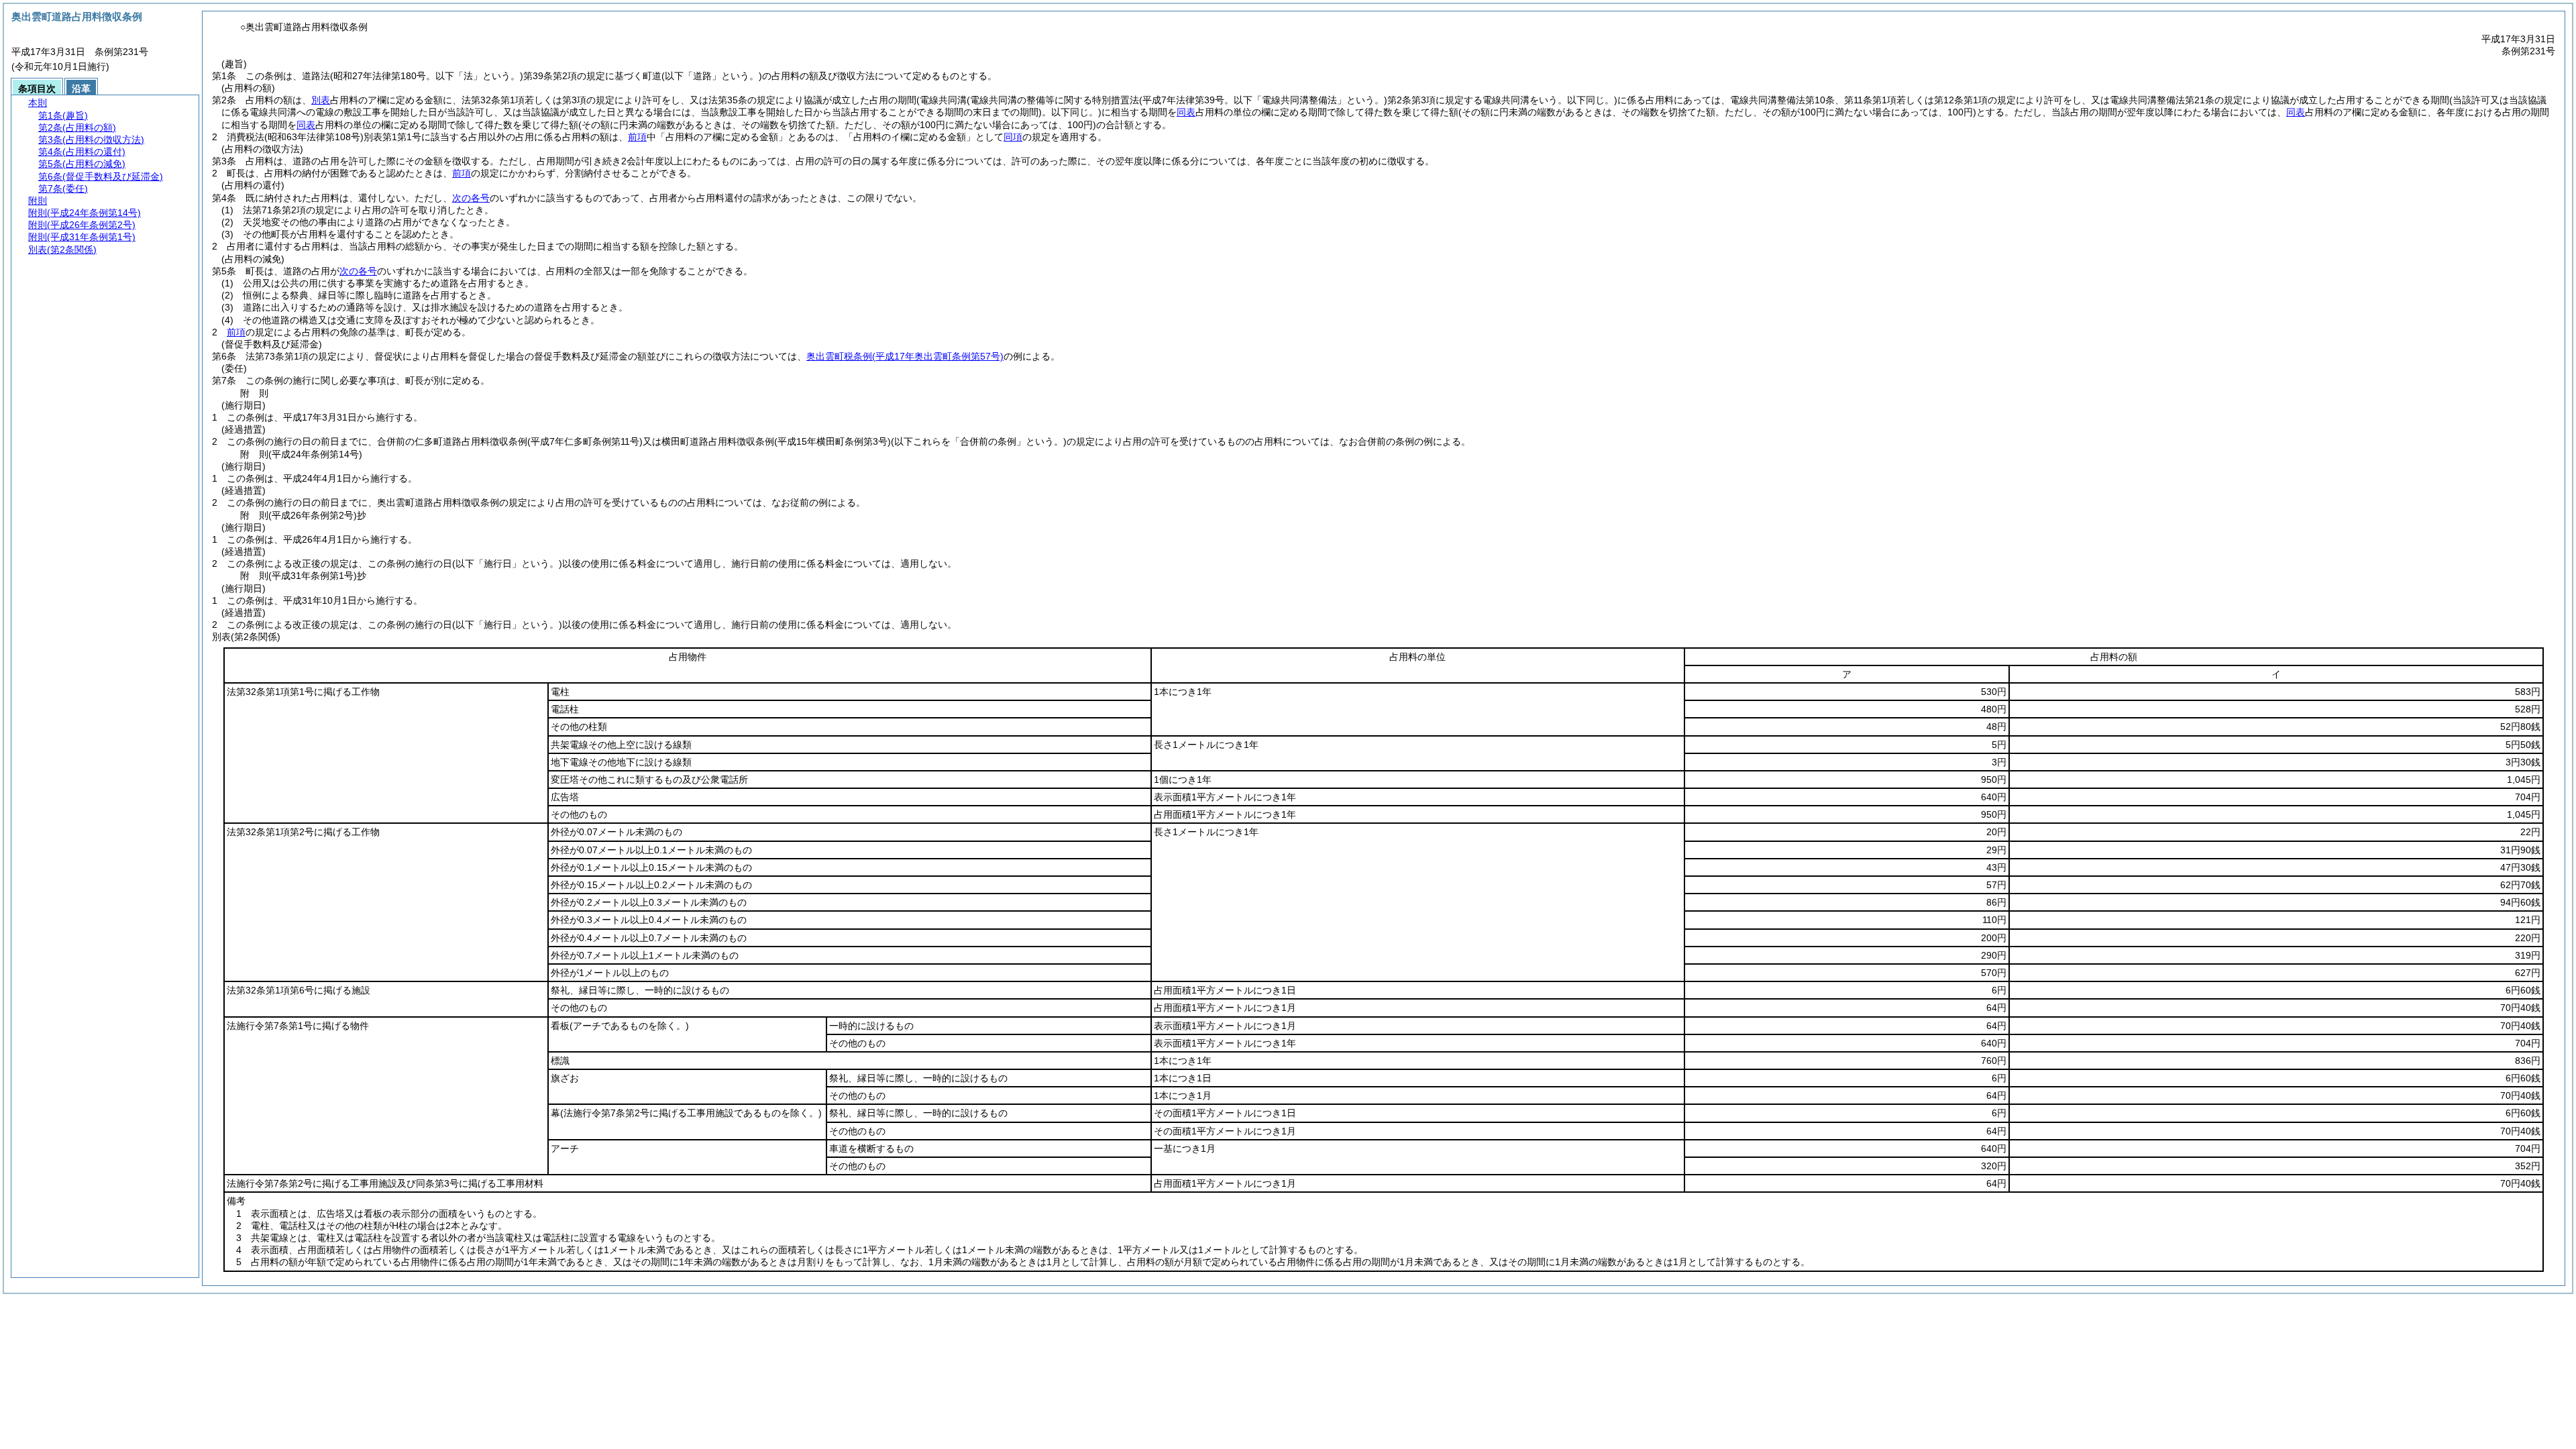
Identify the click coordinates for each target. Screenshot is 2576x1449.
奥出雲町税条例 (905, 356)
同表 (1186, 112)
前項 (637, 137)
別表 (321, 100)
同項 (1013, 137)
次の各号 (471, 198)
